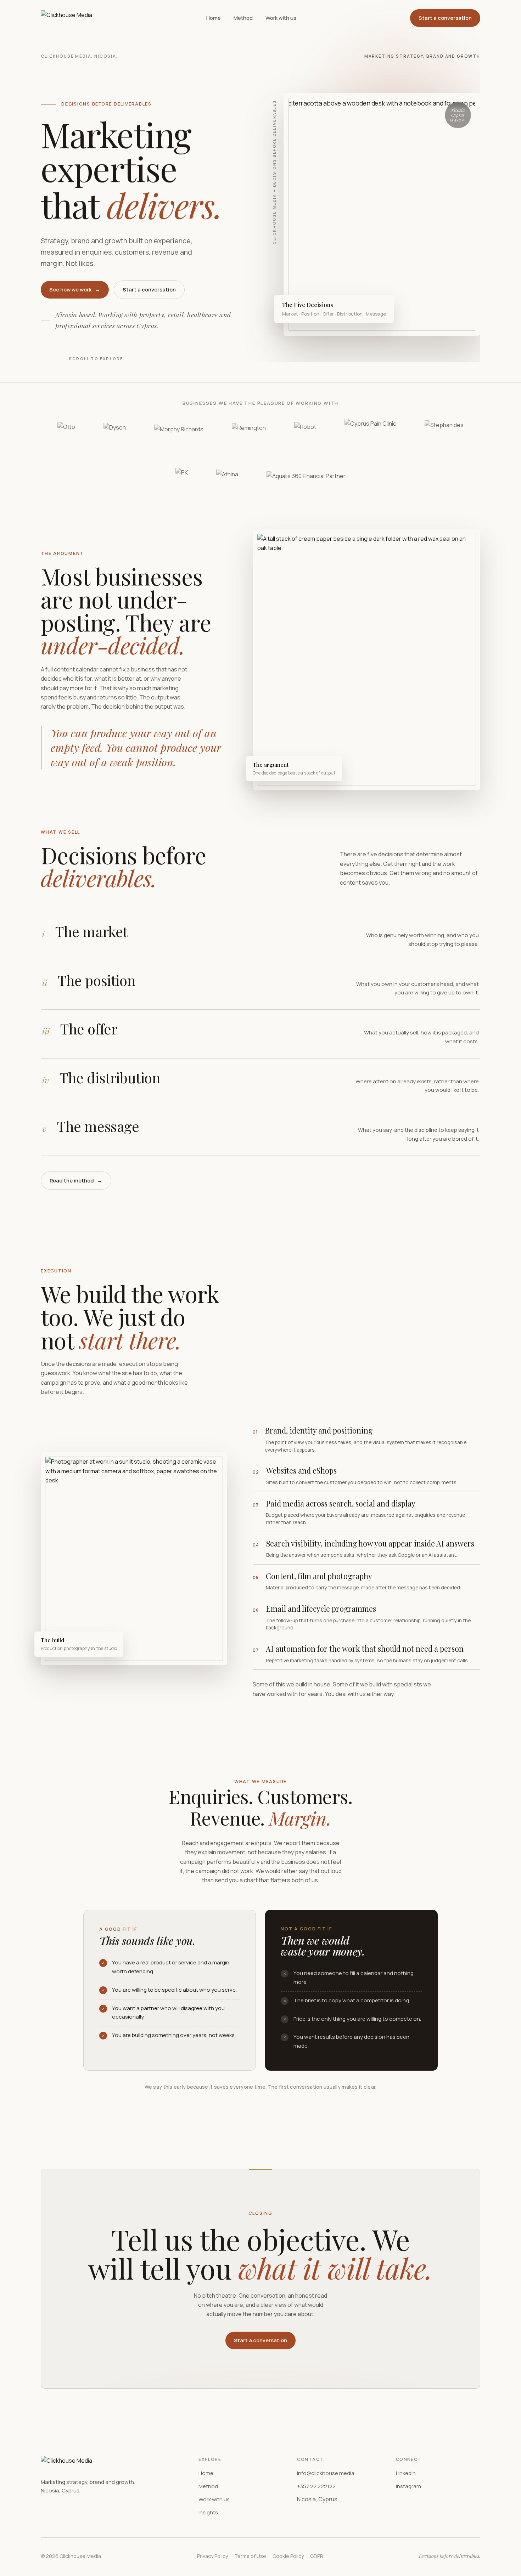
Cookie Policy (288, 2556)
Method (243, 18)
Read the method (76, 1181)
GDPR (317, 2556)
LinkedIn (406, 2473)
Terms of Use (250, 2556)
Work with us (281, 18)
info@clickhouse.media (326, 2473)
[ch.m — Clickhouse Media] (66, 18)
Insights (208, 2512)
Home (214, 18)
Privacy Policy (212, 2556)
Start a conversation (445, 18)
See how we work (75, 290)
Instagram (408, 2486)
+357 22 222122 (316, 2486)
